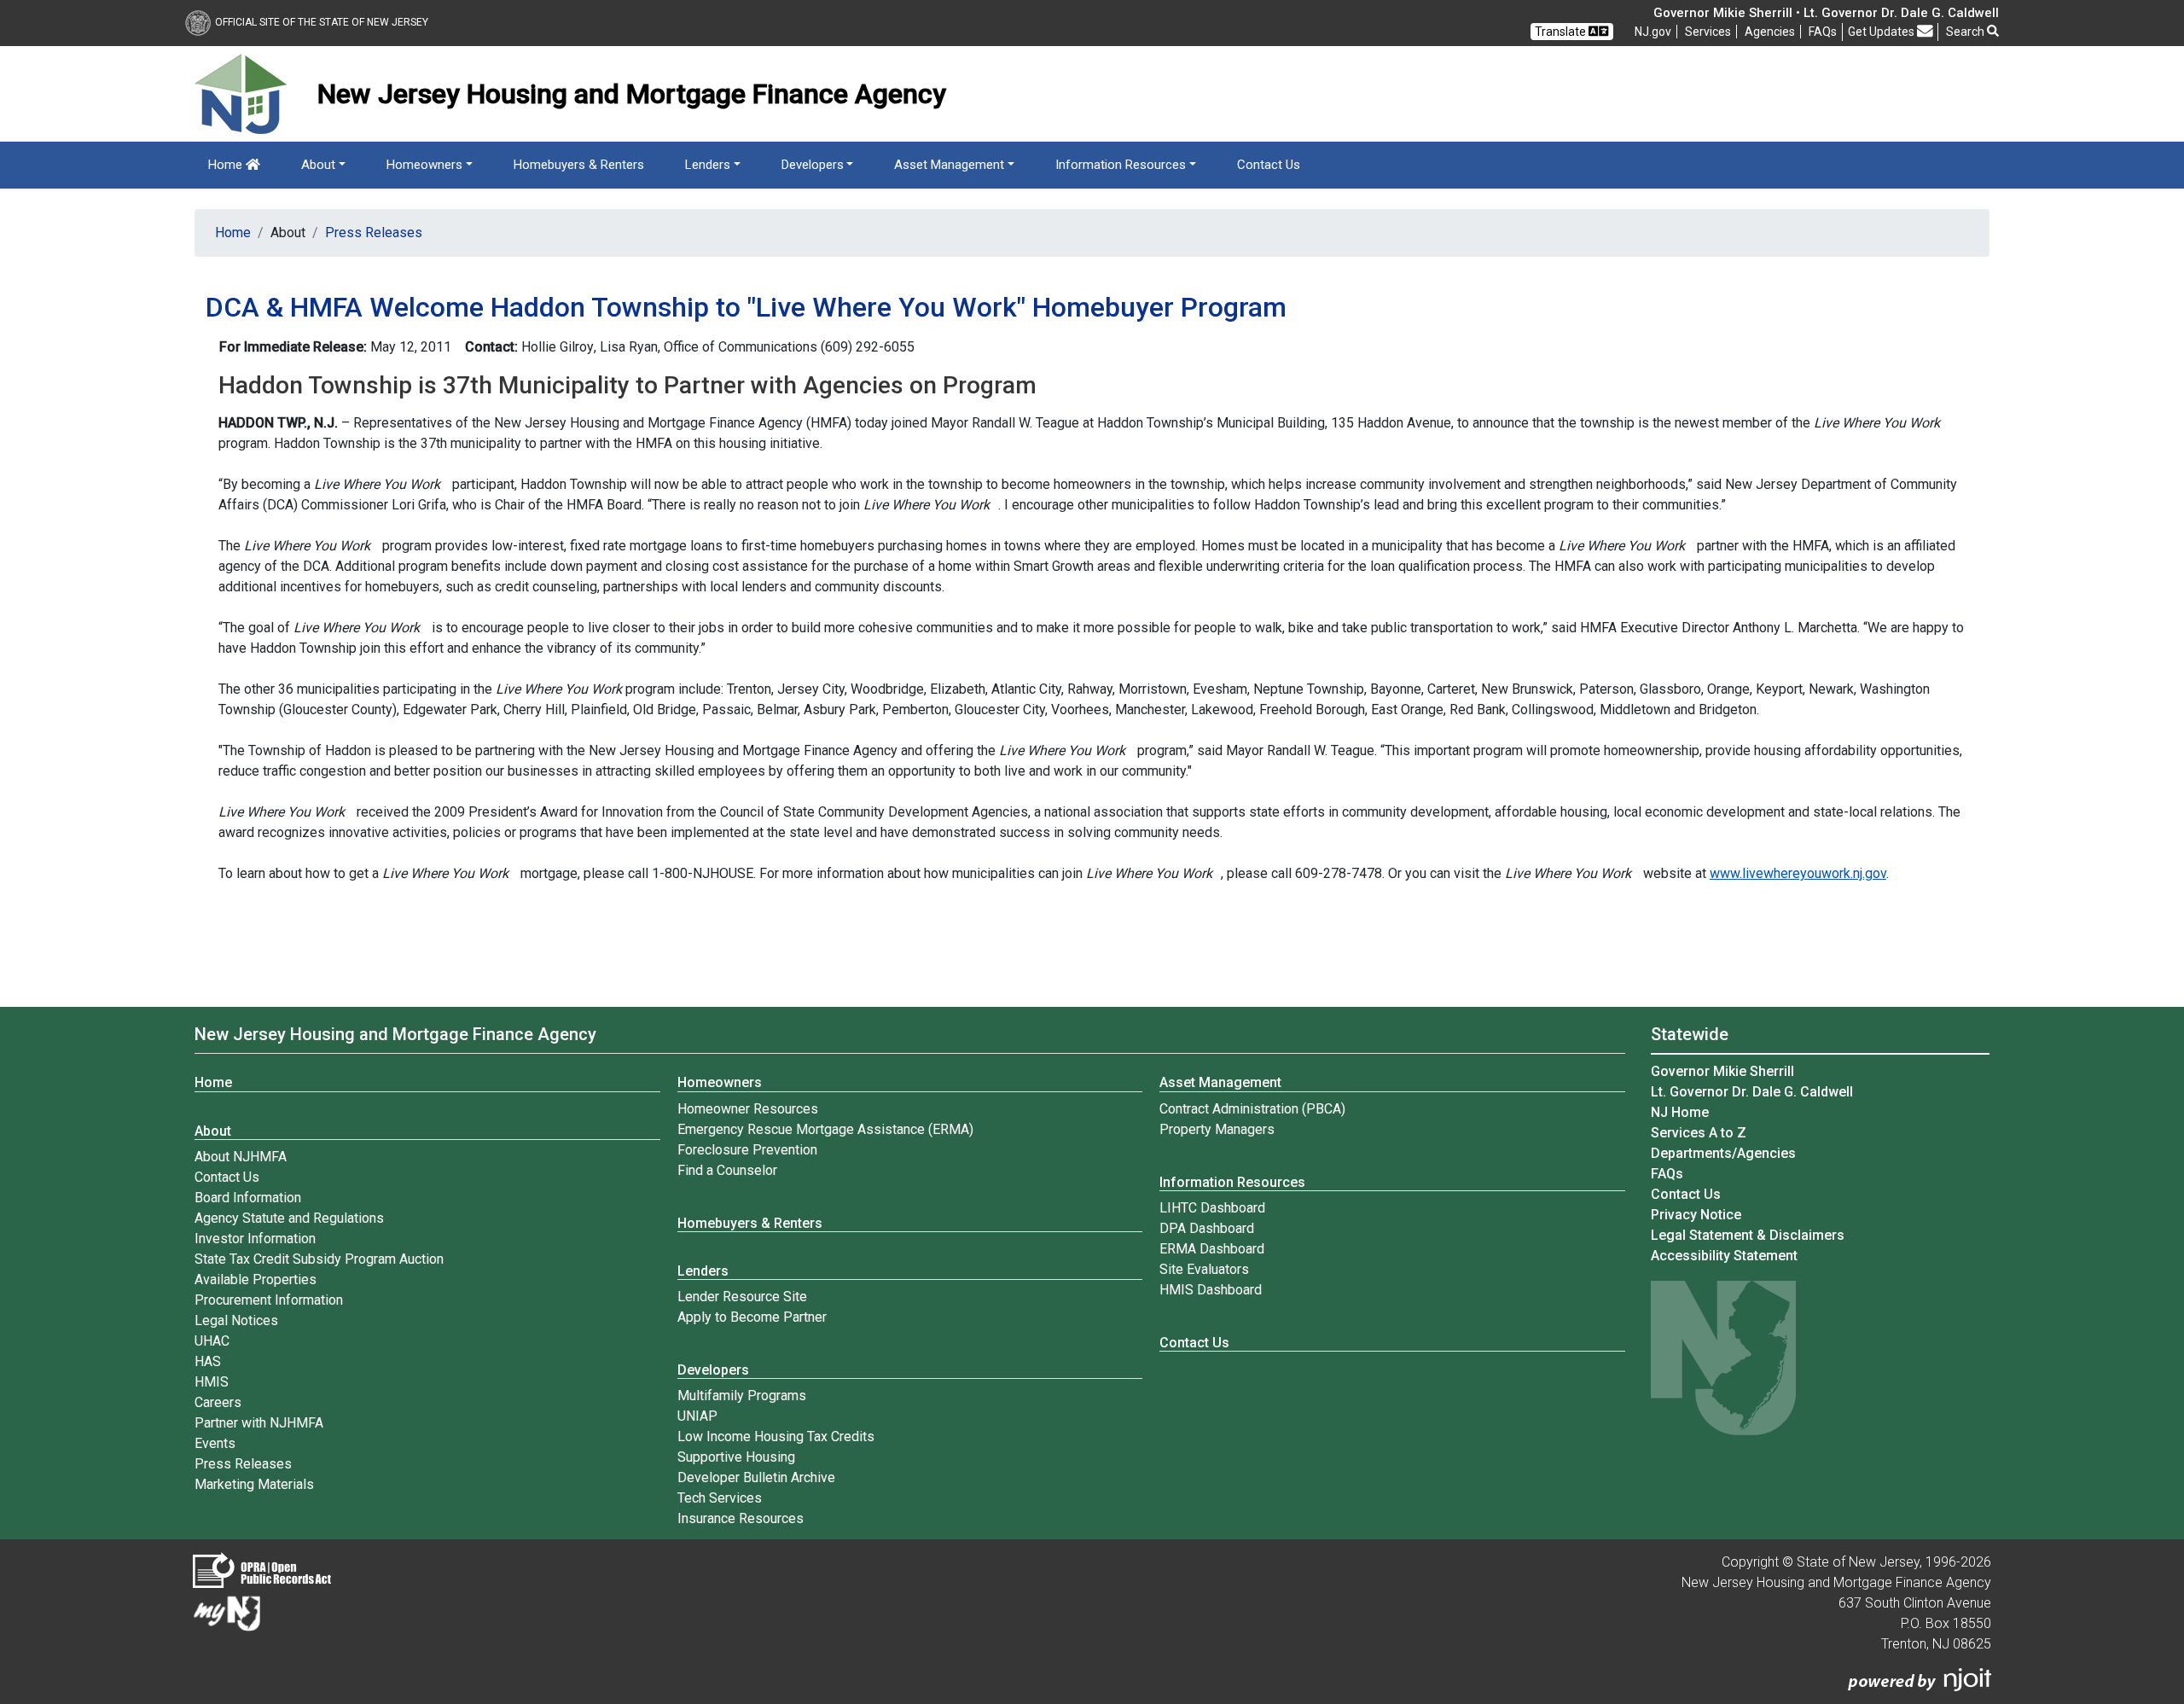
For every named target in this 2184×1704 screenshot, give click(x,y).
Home (227, 165)
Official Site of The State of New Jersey (322, 22)
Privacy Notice (1696, 1215)
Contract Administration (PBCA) (1252, 1109)
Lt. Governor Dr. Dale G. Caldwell (1752, 1092)
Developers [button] (813, 165)
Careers (218, 1402)
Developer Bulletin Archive (756, 1477)
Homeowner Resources (748, 1109)
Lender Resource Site (742, 1297)
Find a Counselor (727, 1170)
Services (1708, 32)
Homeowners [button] (424, 165)
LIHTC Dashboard (1212, 1208)
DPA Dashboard (1207, 1228)
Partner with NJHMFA (259, 1423)
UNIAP (697, 1416)
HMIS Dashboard (1211, 1290)
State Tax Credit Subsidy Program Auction (319, 1259)
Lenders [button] (708, 165)
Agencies (1770, 32)
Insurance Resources (741, 1518)
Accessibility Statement (1724, 1256)
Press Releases (374, 233)
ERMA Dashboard (1212, 1249)
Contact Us (1269, 165)
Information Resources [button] (1121, 165)
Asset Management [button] (949, 165)
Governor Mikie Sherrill (1722, 1071)
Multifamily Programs (742, 1396)
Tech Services (720, 1498)
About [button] (318, 165)
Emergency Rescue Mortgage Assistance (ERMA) (825, 1129)
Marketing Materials (254, 1484)
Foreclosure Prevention (747, 1150)
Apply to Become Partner (752, 1317)
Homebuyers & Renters (579, 165)
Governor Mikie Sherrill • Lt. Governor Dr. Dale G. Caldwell (1826, 13)
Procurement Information (269, 1300)
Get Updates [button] (1882, 32)
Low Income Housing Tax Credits (776, 1436)
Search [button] (1966, 32)
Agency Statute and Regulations (289, 1218)
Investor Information (255, 1239)
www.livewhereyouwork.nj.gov (1798, 873)
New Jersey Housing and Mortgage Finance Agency (395, 1034)
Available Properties (256, 1279)
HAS (208, 1361)
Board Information (248, 1198)
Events (215, 1443)
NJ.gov (1653, 32)
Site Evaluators (1204, 1269)
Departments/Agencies (1723, 1153)
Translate (1562, 32)
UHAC (212, 1341)
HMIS (212, 1382)
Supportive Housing (736, 1457)
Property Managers (1217, 1129)
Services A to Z (1699, 1133)
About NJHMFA (241, 1157)
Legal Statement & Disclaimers (1748, 1235)
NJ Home (1680, 1112)
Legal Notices (236, 1320)
